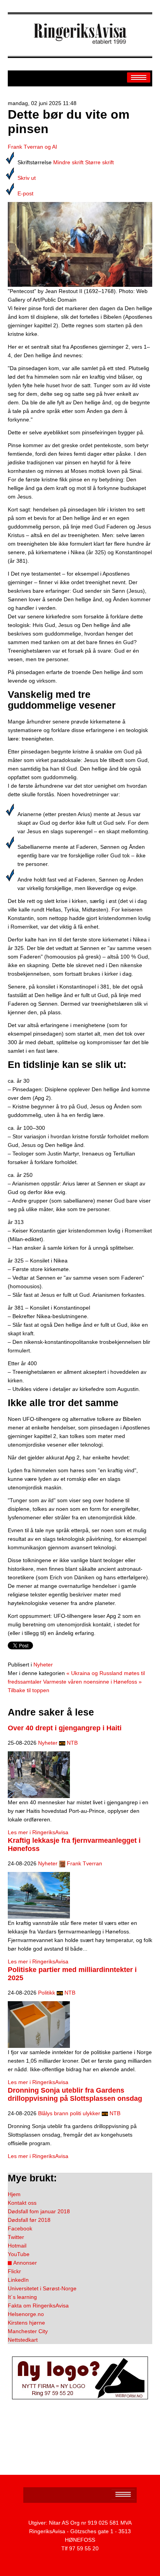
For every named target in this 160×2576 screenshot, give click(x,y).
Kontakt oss (22, 2203)
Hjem (14, 2194)
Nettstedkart (23, 2340)
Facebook (20, 2228)
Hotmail (17, 2246)
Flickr (14, 2271)
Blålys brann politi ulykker (69, 2113)
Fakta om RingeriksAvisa (38, 2306)
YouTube (19, 2254)
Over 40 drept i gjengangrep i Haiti (65, 1728)
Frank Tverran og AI (32, 147)
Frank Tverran (84, 1863)
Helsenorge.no (26, 2314)
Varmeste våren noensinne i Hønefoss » (92, 1682)
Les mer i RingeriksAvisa (38, 1832)
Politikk (47, 1993)
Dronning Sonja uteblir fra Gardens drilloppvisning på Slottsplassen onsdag (75, 2094)
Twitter (16, 2237)
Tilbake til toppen (29, 1690)
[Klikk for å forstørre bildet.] (80, 244)
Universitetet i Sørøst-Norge (42, 2288)
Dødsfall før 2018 (29, 2220)
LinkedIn (18, 2280)
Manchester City (28, 2331)
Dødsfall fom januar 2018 (39, 2211)
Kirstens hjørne (26, 2323)
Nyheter (43, 1665)
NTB (72, 1743)
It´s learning (22, 2297)
